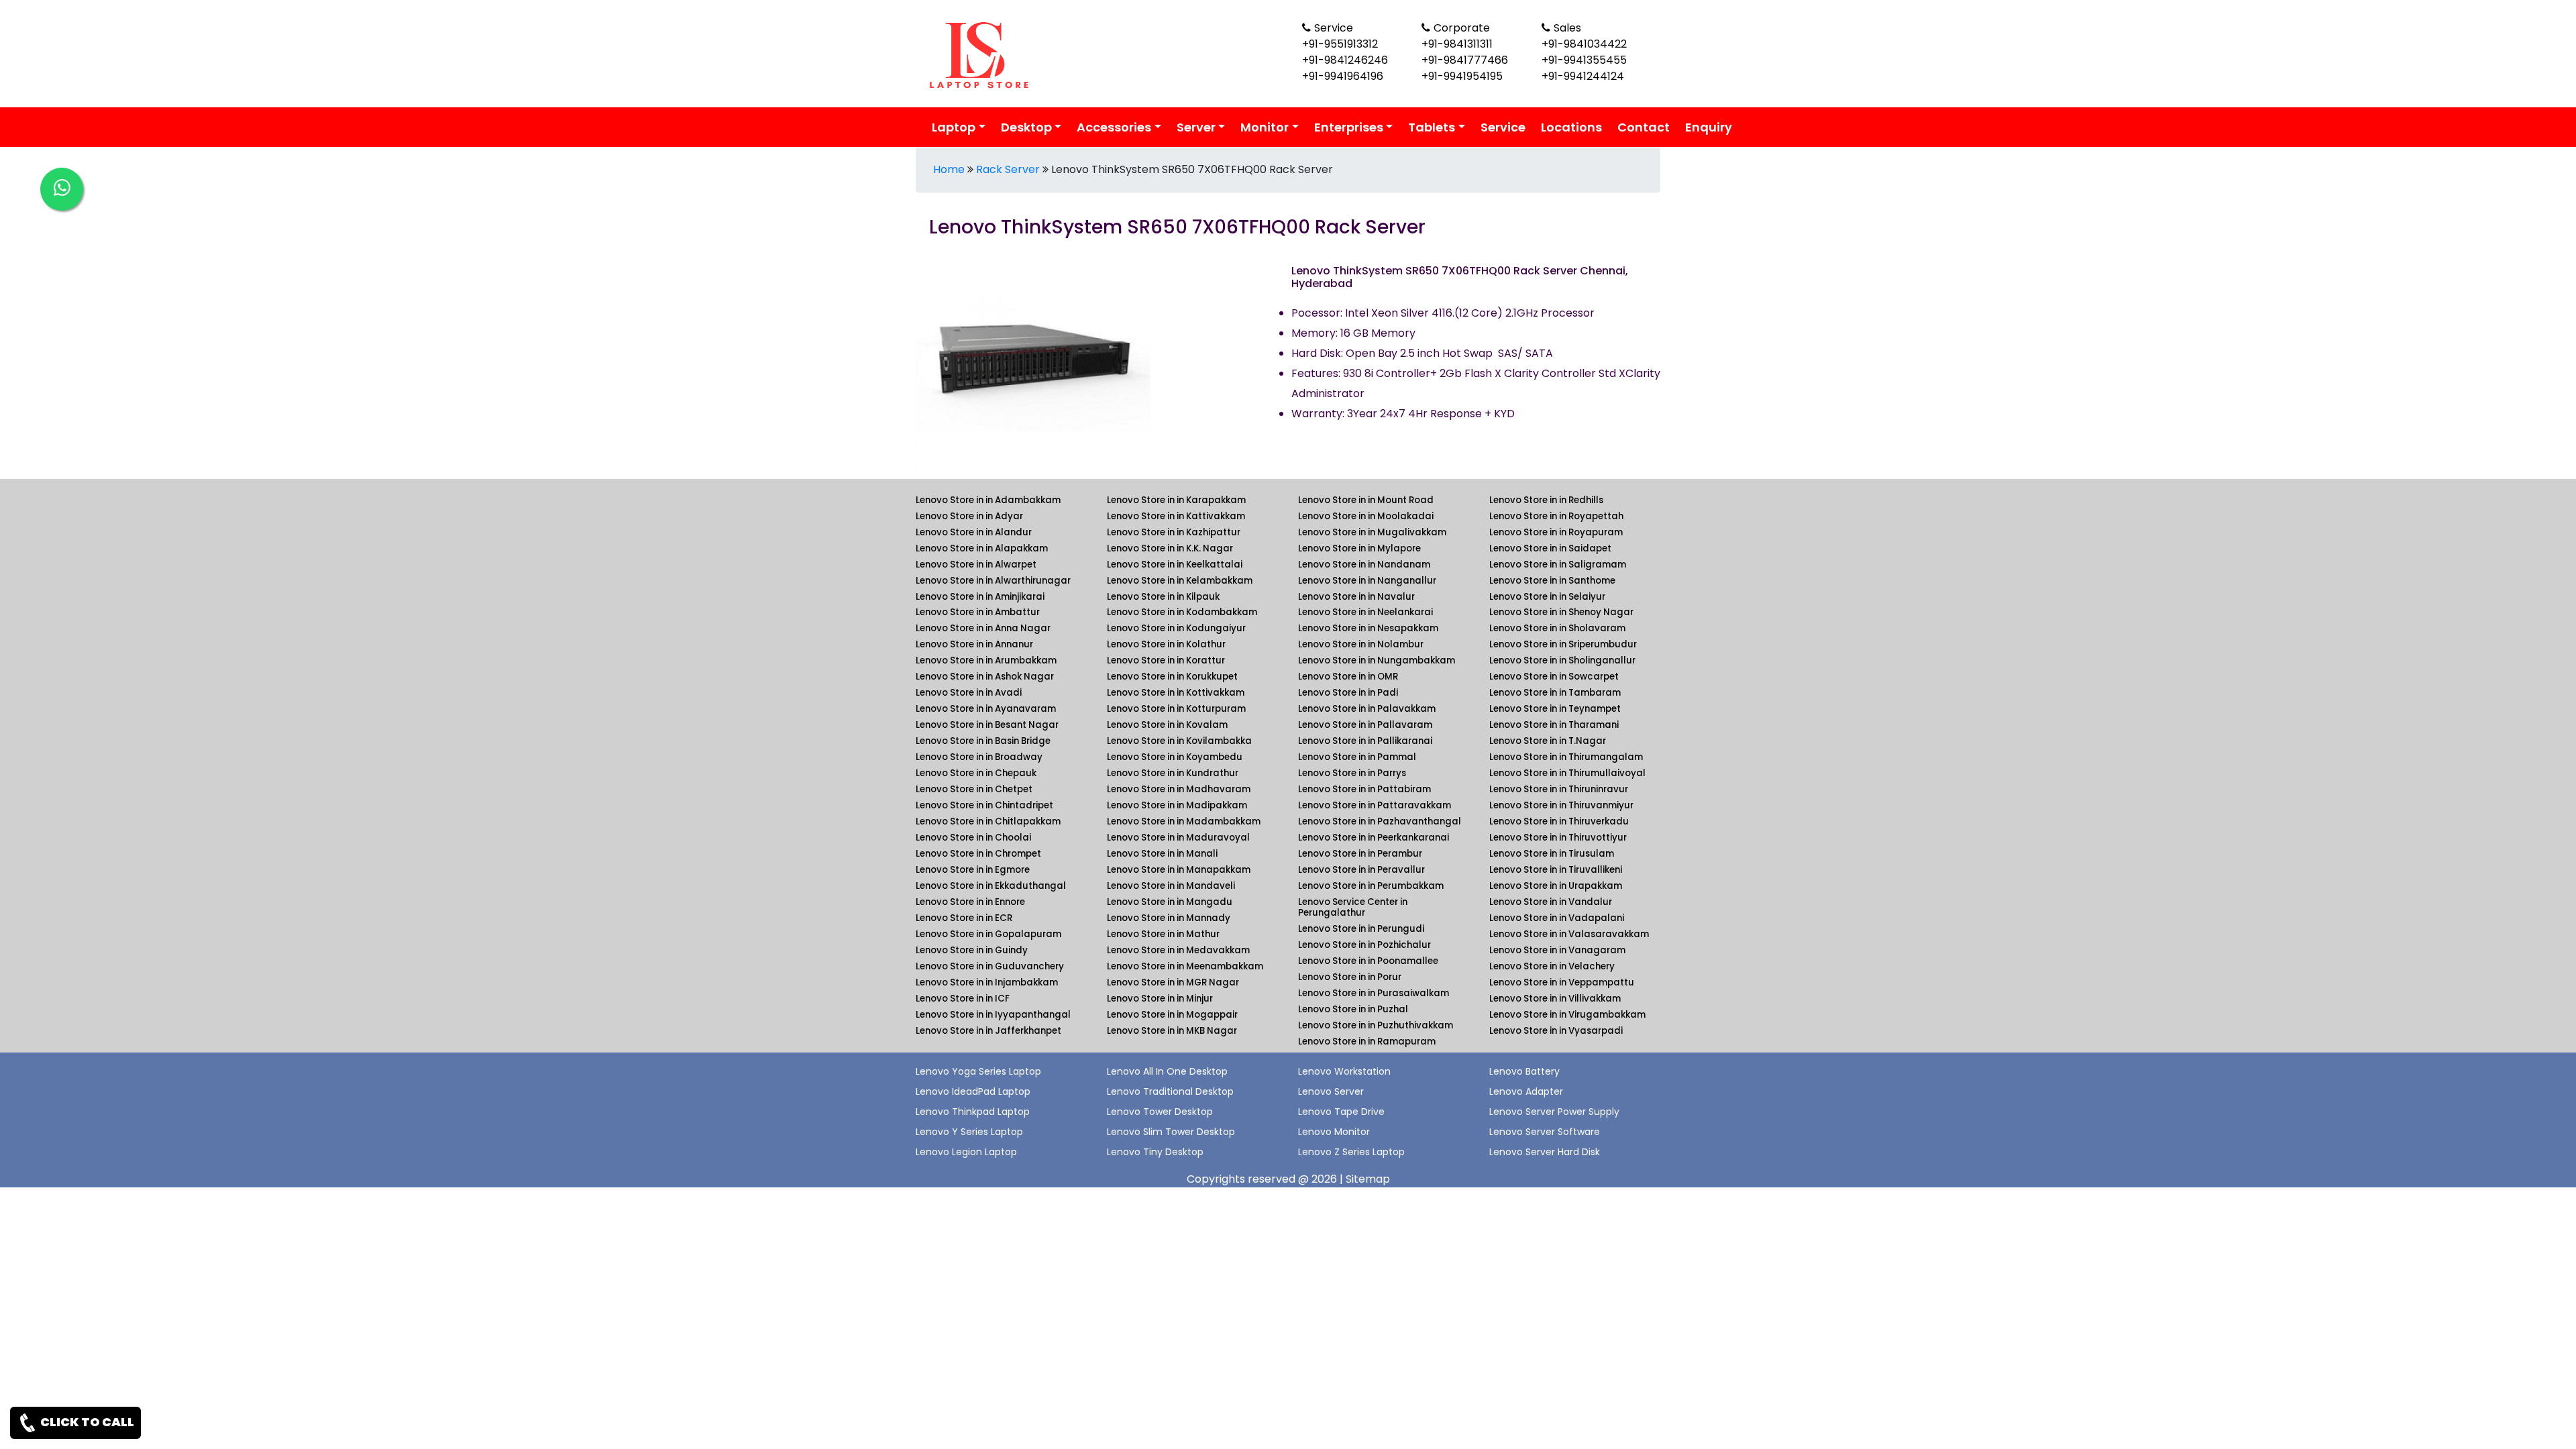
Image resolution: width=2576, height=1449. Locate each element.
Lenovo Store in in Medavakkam (1178, 950)
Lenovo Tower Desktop (1160, 1112)
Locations (1571, 127)
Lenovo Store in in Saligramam (1558, 565)
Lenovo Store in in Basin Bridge (983, 741)
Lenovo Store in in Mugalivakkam (1372, 532)
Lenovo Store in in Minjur (1160, 999)
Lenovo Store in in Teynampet (1555, 709)
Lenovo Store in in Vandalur (1551, 902)
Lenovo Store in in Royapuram (1556, 532)
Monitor (1265, 127)
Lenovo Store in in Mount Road (1366, 500)
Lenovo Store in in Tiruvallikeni (1556, 870)
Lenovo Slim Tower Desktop (1171, 1132)
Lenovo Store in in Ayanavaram (986, 709)
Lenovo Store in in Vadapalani (1557, 918)
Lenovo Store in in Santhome (1552, 581)
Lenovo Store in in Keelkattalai (1175, 565)
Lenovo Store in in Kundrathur (1173, 773)
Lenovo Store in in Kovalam (1167, 725)
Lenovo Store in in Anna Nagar (983, 628)
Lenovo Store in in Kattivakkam (1176, 516)
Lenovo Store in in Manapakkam (1179, 870)
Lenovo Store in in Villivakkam (1555, 999)
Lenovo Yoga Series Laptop (978, 1071)
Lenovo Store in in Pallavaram (1365, 725)
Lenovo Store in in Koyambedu (1175, 757)
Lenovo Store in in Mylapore (1359, 548)
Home (949, 169)
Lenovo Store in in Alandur (974, 532)
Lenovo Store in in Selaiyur (1547, 597)
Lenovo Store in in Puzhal (1353, 1009)
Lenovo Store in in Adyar (969, 516)
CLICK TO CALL (86, 1422)
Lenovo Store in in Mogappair (1172, 1015)
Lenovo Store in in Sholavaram (1557, 628)
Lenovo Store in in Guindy (972, 950)
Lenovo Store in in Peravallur (1361, 870)
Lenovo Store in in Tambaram (1555, 693)
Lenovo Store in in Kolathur (1166, 644)
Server (1196, 127)
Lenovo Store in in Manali (1162, 854)
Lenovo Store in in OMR (1348, 677)
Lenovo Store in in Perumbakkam (1371, 886)
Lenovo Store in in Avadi (969, 693)
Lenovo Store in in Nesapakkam (1368, 628)
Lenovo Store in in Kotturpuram (1176, 709)
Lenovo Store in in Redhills (1546, 500)
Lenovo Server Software (1545, 1132)
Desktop (1026, 127)
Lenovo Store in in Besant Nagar (987, 725)
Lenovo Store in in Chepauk (976, 773)
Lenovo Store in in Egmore (973, 870)
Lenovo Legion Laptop (966, 1152)
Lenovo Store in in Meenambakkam (1185, 966)
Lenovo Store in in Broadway (979, 757)
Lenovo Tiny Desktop (1155, 1152)
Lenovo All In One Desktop (1167, 1071)
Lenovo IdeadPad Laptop (973, 1091)
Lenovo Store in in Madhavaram (1179, 789)
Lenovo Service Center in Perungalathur (1353, 907)
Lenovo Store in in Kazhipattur (1174, 532)
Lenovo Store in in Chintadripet (984, 805)
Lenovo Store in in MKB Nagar (1172, 1031)
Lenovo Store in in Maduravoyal (1178, 838)
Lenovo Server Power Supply (1554, 1112)
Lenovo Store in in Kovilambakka (1179, 741)
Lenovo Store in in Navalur (1356, 597)
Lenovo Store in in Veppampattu (1562, 982)
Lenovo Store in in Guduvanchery (990, 966)
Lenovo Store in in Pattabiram (1364, 789)
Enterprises (1349, 127)
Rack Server (1008, 169)
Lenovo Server (1331, 1091)
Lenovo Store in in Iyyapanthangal (993, 1015)
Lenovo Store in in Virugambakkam (1567, 1015)
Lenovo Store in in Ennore (970, 902)
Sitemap (1368, 1179)
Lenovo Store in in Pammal (1357, 757)
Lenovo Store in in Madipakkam (1177, 805)
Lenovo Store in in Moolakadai (1366, 516)
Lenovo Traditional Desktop (1170, 1091)
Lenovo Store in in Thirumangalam (1566, 757)
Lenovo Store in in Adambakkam (988, 500)
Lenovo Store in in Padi (1348, 693)
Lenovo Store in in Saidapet (1550, 548)
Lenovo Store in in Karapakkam (1176, 500)
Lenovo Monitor (1334, 1132)
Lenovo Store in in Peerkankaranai (1374, 838)
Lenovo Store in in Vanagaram (1557, 950)
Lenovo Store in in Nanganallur (1367, 581)
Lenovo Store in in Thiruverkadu (1559, 821)
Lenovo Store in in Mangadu (1170, 902)
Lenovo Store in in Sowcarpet (1554, 677)
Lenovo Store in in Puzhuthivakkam (1376, 1025)
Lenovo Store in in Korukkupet (1172, 677)
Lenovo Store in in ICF (963, 999)
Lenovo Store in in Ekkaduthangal (991, 886)
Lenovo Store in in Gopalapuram (988, 934)
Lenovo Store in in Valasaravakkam (1569, 934)
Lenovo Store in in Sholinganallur (1562, 660)
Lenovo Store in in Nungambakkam (1377, 660)
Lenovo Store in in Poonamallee (1368, 961)
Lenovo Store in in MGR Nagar (1173, 982)
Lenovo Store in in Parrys (1352, 773)
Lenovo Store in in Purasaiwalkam (1374, 993)
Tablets (1432, 127)
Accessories (1114, 127)
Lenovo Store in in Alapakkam (982, 548)
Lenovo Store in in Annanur (974, 644)
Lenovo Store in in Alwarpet (976, 565)
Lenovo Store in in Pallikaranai (1365, 741)
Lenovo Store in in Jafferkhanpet (988, 1031)
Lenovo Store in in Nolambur (1361, 644)
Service (1503, 127)
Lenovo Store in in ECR (964, 918)
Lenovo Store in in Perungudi (1361, 929)
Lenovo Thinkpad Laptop (973, 1112)
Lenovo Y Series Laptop (969, 1132)
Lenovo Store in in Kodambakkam (1182, 612)
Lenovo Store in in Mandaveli (1171, 886)
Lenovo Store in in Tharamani (1554, 725)
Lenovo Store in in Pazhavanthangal (1380, 821)
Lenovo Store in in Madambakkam (1184, 821)
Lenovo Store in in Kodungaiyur (1176, 628)
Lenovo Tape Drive (1341, 1112)
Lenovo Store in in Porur (1350, 977)
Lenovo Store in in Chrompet (978, 854)
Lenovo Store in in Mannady (1169, 918)
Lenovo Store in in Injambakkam (987, 982)
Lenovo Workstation (1344, 1071)
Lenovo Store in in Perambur (1360, 854)
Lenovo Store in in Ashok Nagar (985, 677)
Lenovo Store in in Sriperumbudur (1563, 644)
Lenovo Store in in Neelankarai (1365, 612)
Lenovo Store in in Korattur (1166, 660)
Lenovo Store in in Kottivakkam (1176, 693)
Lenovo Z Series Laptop (1351, 1152)
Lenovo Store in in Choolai (973, 838)
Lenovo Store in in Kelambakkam (1180, 581)
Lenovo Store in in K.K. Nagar (1170, 548)
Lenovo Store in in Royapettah (1556, 516)
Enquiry (1709, 127)
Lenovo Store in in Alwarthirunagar (993, 581)
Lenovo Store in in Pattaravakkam (1375, 805)
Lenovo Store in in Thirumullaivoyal (1567, 773)
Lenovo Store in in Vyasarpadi (1556, 1031)
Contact (1644, 127)
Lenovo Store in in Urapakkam (1556, 886)
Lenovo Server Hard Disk (1545, 1152)
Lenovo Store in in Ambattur (978, 612)
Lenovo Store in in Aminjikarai (980, 597)
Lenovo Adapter (1526, 1091)
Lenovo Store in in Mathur (1163, 934)
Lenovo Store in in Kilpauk (1163, 597)
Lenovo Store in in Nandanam (1364, 565)
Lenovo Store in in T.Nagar (1548, 741)
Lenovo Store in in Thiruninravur (1559, 789)
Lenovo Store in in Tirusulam (1552, 854)
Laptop (954, 127)
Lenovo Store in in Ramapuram (1367, 1041)
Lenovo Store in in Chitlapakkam (988, 821)
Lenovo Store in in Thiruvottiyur (1558, 838)
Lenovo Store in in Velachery (1552, 966)
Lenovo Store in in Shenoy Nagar (1561, 612)
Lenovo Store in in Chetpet (974, 789)
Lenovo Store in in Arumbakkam (986, 660)
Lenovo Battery (1524, 1071)
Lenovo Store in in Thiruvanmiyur (1561, 805)
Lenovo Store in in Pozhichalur (1364, 945)
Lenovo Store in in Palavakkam (1367, 709)
